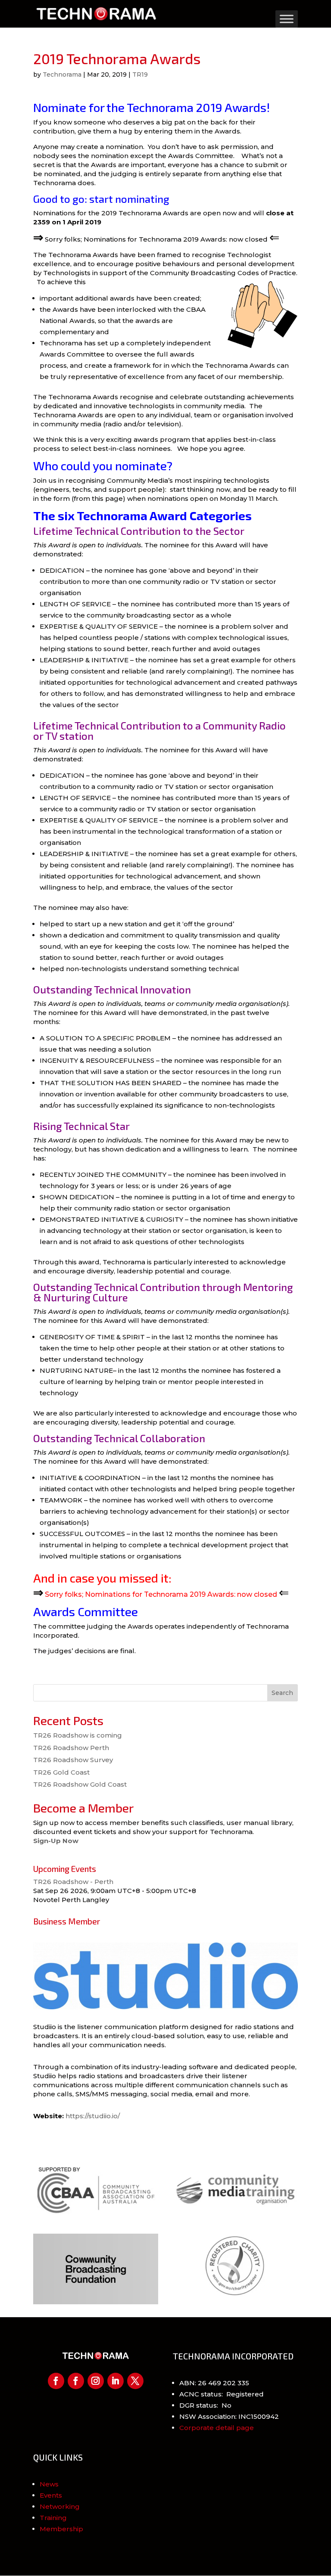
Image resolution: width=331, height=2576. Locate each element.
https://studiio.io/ (93, 2116)
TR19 (140, 74)
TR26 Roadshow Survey (73, 1760)
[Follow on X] (135, 2381)
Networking (60, 2506)
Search (282, 1693)
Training (53, 2518)
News (49, 2484)
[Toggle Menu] (287, 19)
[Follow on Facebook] (56, 2381)
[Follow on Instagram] (96, 2381)
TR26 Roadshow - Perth (73, 1882)
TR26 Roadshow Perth (71, 1748)
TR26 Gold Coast (61, 1772)
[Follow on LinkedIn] (116, 2381)
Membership (61, 2529)
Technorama (62, 74)
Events (51, 2495)
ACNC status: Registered (222, 2394)
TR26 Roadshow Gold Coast (80, 1784)
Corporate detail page (217, 2428)
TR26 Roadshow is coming (78, 1735)
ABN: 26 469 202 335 (214, 2383)
